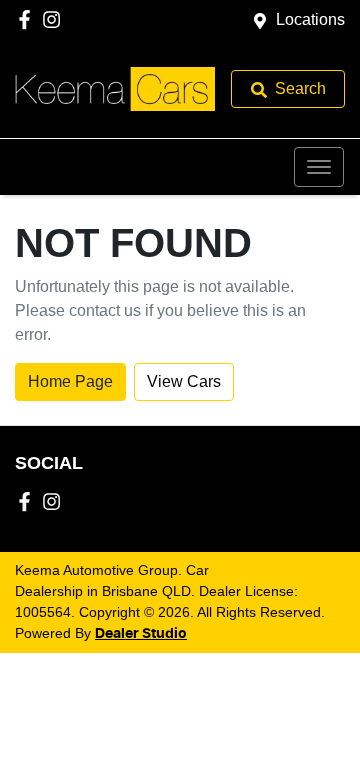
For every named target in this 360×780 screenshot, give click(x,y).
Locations (310, 19)
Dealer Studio (141, 634)
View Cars (184, 381)
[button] (319, 167)
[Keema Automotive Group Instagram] (55, 19)
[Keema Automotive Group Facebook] (28, 19)
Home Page (70, 381)
